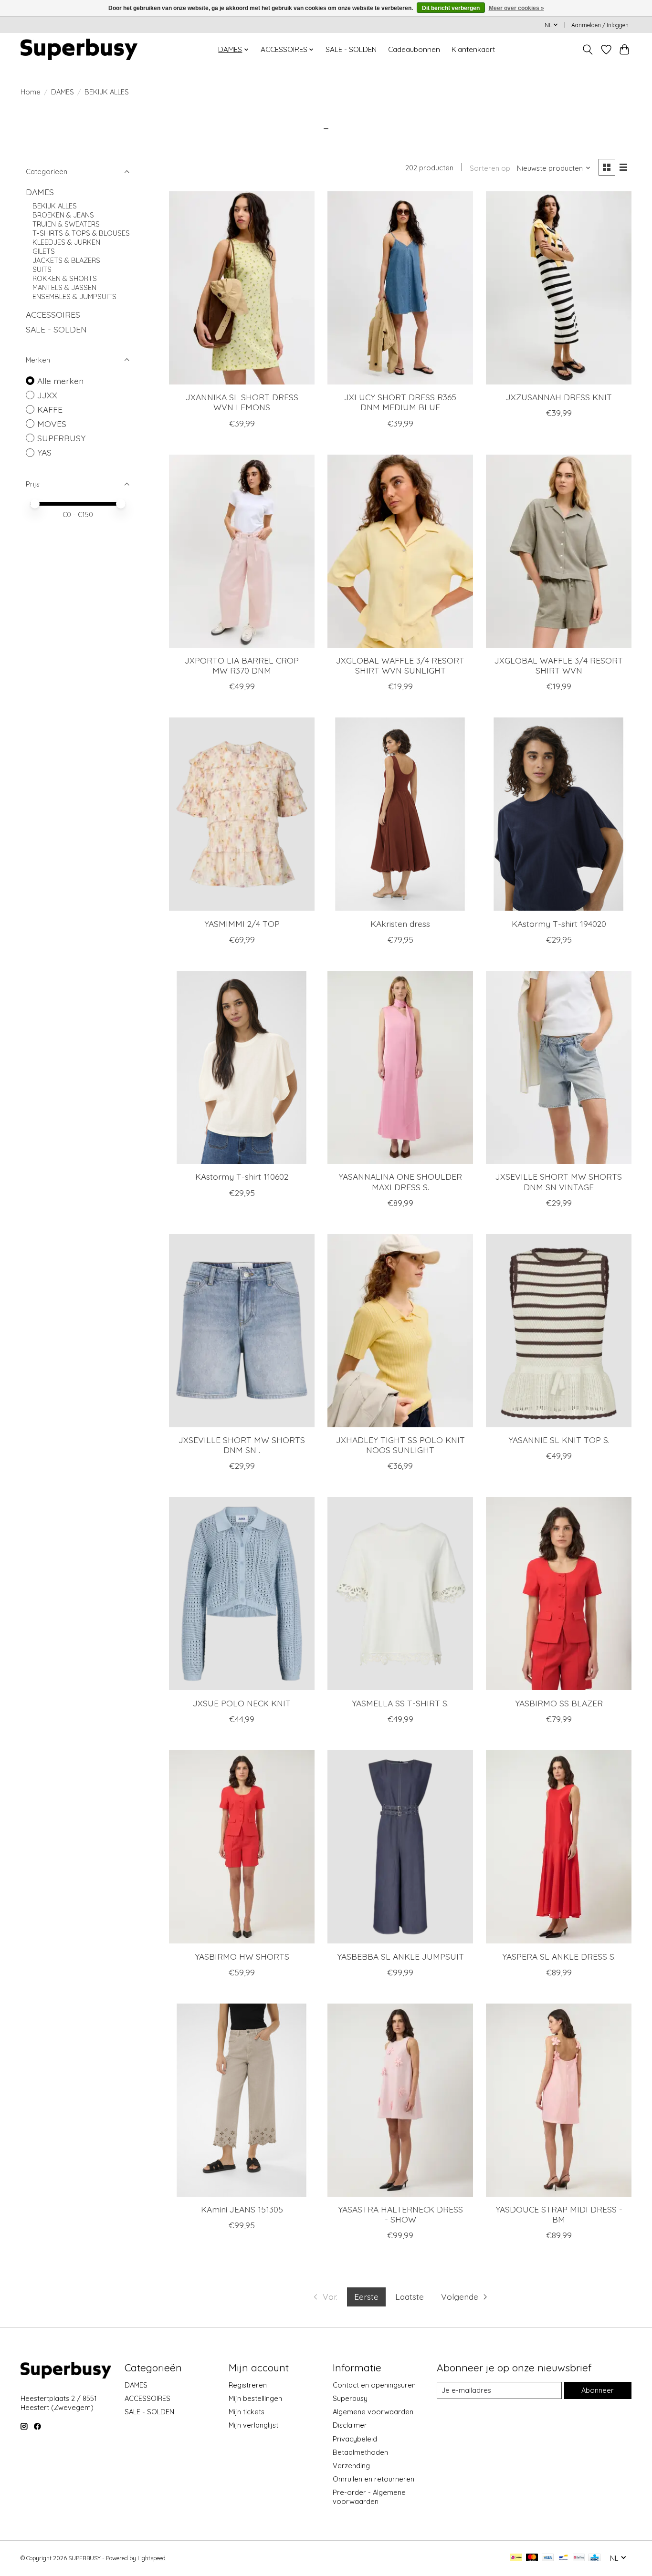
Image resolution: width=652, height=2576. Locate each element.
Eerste (366, 2296)
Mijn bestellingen (255, 2398)
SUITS (42, 269)
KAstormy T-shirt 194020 (559, 924)
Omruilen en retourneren (373, 2479)
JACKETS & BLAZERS (66, 260)
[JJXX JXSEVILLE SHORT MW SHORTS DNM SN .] (242, 1331)
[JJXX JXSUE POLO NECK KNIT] (242, 1594)
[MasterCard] (532, 2558)
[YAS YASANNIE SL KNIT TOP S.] (559, 1331)
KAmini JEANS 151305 (242, 2209)
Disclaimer (350, 2425)
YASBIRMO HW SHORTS (242, 1956)
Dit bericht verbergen (451, 8)
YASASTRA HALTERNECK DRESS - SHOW (400, 2214)
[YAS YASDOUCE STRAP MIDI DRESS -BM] (559, 2100)
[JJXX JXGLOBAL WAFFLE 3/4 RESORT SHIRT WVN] (559, 551)
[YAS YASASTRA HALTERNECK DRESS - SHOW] (400, 2100)
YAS (44, 452)
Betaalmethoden (360, 2452)
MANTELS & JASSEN (64, 287)
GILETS (44, 251)
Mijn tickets (247, 2412)
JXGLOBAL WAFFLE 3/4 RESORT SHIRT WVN (559, 665)
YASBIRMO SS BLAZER (559, 1703)
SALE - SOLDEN (351, 49)
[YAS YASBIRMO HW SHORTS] (242, 1847)
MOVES (52, 424)
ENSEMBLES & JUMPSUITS (74, 296)
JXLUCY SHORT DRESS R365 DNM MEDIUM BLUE (400, 402)
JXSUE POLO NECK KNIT (242, 1703)
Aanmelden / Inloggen (600, 25)
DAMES (63, 92)
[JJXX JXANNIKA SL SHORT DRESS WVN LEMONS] (242, 288)
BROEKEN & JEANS (63, 215)
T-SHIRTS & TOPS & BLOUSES (81, 233)
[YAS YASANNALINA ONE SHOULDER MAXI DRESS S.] (400, 1067)
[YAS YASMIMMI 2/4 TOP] (242, 814)
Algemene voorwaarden (373, 2412)
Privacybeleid (355, 2439)
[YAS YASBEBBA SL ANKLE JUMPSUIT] (400, 1847)
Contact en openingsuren (374, 2385)
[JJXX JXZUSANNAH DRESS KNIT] (559, 288)
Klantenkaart (473, 49)
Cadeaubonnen (414, 49)
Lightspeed (152, 2558)
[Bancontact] (563, 2558)
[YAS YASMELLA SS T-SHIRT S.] (400, 1594)
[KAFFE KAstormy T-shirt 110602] (242, 1067)
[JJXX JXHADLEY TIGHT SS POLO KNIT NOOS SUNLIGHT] (400, 1331)
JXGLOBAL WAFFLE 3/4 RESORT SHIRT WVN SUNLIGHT (400, 665)
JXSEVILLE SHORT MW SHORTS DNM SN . (242, 1445)
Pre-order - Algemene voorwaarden (369, 2497)
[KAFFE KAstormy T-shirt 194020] (559, 814)
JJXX (47, 395)
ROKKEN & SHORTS (65, 278)
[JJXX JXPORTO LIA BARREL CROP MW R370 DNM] (242, 551)
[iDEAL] (516, 2558)
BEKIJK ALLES (55, 206)
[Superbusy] (79, 49)
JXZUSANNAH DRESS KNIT (559, 397)
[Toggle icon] (588, 50)
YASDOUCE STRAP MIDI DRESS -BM (559, 2214)
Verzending (351, 2466)
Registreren (248, 2385)
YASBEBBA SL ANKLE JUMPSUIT (400, 1956)
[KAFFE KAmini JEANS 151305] (242, 2100)
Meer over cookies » (516, 8)
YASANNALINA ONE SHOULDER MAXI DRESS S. (400, 1181)
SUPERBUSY (61, 438)
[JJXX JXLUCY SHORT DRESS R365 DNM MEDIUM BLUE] (400, 288)
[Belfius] (579, 2558)
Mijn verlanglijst (253, 2425)
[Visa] (548, 2558)
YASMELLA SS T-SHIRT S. (400, 1703)
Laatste (410, 2296)
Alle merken (60, 381)
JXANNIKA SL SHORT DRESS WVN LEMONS (242, 402)
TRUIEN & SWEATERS (66, 224)
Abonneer (598, 2390)
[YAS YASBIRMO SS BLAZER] (559, 1594)
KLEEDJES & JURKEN (66, 242)
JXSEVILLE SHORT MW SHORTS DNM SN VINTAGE (559, 1181)
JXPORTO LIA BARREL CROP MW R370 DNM (242, 665)
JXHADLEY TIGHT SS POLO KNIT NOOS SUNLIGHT (400, 1445)
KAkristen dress (400, 924)
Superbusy (350, 2398)
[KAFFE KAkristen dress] (400, 814)
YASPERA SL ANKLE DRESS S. (559, 1956)
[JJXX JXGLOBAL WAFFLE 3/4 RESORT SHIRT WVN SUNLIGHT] (400, 551)
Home (31, 92)
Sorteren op (490, 168)
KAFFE (50, 409)
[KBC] (594, 2558)
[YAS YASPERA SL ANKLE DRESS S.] (559, 1847)
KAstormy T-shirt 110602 (242, 1176)
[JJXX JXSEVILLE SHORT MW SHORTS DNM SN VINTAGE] (559, 1067)
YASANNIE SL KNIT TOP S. (559, 1440)
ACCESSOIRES (53, 314)
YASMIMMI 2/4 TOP (242, 924)
